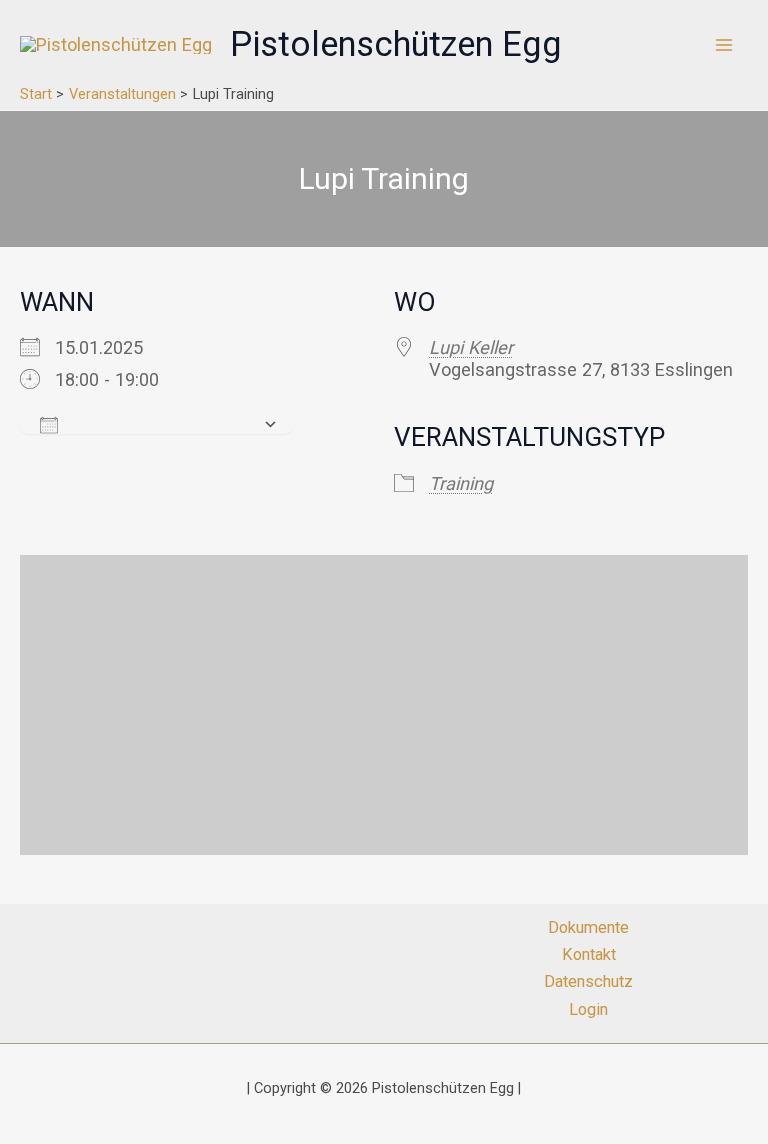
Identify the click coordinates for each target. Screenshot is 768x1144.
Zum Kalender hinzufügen (160, 424)
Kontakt (589, 954)
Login (588, 1009)
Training (461, 483)
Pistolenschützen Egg (396, 44)
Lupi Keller (471, 347)
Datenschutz (588, 981)
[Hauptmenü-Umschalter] (724, 44)
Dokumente (588, 927)
